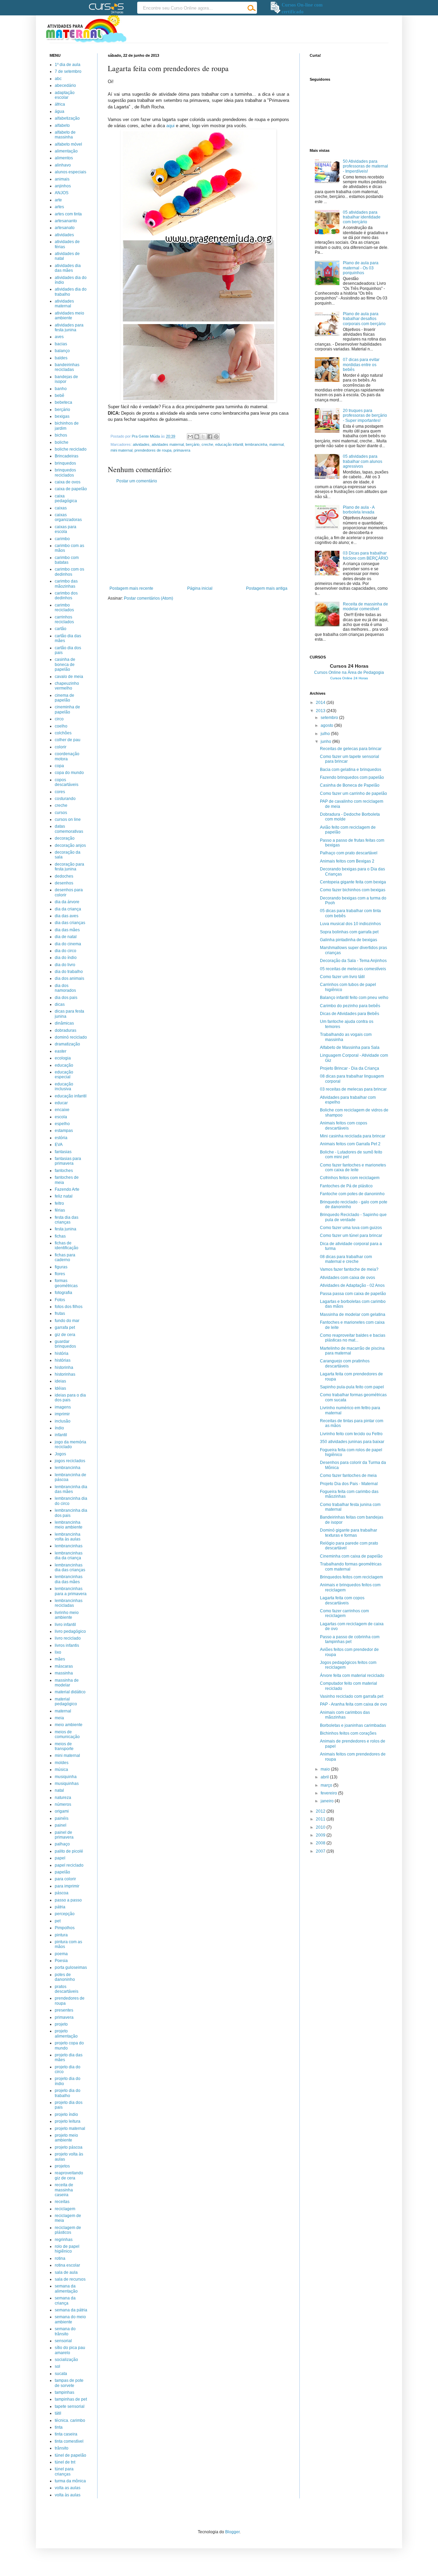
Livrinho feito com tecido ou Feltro (351, 1434)
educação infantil (229, 444)
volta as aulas (68, 2488)
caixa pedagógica (66, 498)
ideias (60, 1381)
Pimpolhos (65, 1928)
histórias (63, 1360)
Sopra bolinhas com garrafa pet (349, 932)
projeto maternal (70, 2128)
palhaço (62, 1844)
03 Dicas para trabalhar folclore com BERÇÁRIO (365, 556)
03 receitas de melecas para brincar (353, 1089)
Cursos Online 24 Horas (349, 678)
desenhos (64, 883)
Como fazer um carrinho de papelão (353, 793)
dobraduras (66, 1030)
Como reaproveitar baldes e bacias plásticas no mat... (353, 1338)
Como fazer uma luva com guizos (351, 1228)
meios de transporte (64, 1746)
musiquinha (66, 1777)
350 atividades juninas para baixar (352, 1442)
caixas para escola (66, 529)
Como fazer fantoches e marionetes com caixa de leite (353, 1167)
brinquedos (65, 463)
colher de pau (68, 740)
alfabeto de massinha (65, 135)
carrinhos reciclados (64, 619)
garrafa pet (65, 1327)
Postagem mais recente (131, 588)
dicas (60, 1004)
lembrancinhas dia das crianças (70, 1567)
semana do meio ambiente (70, 2319)
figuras (61, 1267)
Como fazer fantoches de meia (348, 1476)
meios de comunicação (67, 1734)
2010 (321, 1827)
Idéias (60, 1388)
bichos (61, 435)
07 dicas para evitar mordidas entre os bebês (361, 365)
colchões (63, 733)
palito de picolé (69, 1851)
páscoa (62, 1893)
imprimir (62, 1414)
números (63, 1804)
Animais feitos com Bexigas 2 (347, 861)
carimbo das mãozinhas (66, 584)
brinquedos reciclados (65, 472)
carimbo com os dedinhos (69, 572)
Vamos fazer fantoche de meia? (349, 1269)
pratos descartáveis (67, 1989)
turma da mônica (70, 2481)
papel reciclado (69, 1865)
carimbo (62, 539)
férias (60, 1210)
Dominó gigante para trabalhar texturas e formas (349, 1533)
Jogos (60, 1454)
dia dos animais (69, 978)
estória (61, 1138)
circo (59, 719)
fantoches (64, 1171)
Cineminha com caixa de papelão (351, 1556)
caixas (61, 508)
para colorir (65, 1879)
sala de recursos (70, 2279)
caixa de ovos (68, 482)
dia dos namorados (65, 988)
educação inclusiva (64, 1086)
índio (59, 1428)
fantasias (63, 1152)
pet (58, 1921)
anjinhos (63, 186)
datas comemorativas (69, 829)
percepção (65, 1914)
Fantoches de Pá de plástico (346, 1186)
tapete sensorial (70, 2406)
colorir (61, 747)
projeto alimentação (66, 2033)
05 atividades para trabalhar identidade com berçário (362, 217)
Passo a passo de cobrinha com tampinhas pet (350, 1639)
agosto (327, 725)
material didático (70, 1692)
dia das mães (67, 930)
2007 (321, 1851)
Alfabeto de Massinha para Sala (350, 1047)
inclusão (63, 1421)
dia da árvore (67, 902)
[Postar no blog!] (197, 437)
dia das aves (67, 916)
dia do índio (66, 958)
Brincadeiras (67, 456)
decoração (65, 838)
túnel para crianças (64, 2471)
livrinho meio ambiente (67, 1615)
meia (59, 1718)
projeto (61, 2024)
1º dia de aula (68, 65)
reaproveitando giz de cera (69, 2175)
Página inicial (200, 588)
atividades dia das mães (68, 268)
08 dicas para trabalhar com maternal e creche (346, 1259)
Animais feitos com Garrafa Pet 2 (350, 1144)
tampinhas (65, 2392)
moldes (62, 1763)
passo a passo (68, 1900)
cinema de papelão (65, 698)
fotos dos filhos (69, 1307)
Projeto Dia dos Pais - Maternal (349, 1484)
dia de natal (66, 937)
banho (61, 389)
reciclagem (65, 2209)
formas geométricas (66, 1283)
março (327, 1785)
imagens (63, 1407)
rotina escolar (67, 2265)
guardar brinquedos (65, 1344)
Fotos (60, 1300)
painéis (62, 1818)
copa (59, 766)
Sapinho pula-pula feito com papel (352, 1387)
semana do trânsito (65, 2331)
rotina (60, 2258)
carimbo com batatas (67, 560)
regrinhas (64, 2240)
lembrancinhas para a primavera (71, 1591)
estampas (64, 1131)
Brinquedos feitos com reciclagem (351, 1577)
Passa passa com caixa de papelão (353, 1294)
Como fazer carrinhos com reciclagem (344, 1613)
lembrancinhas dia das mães (69, 1579)
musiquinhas (67, 1784)
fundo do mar (67, 1321)
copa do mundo (69, 773)
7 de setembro (68, 71)
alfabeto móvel (68, 144)
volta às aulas (68, 2495)
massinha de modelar (67, 1683)
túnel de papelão (70, 2455)
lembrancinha (256, 444)
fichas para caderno (65, 1257)
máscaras (64, 1666)
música (61, 1770)
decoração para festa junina (69, 867)
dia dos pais (66, 998)
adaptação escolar (65, 95)
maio (326, 1769)
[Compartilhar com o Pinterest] (216, 437)
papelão (62, 1872)
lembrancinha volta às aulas (68, 1537)
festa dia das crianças (67, 1220)
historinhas (65, 1374)
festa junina (66, 1229)
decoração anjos (70, 845)
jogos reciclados (70, 1461)
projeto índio (66, 2114)
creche (207, 444)
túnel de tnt (65, 2462)
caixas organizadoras (68, 517)
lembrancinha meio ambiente (69, 1525)
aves (59, 337)
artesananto (66, 221)
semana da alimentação (66, 2288)
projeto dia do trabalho (68, 2093)
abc (58, 79)
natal (59, 1790)
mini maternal (121, 450)
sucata (61, 2374)
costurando (65, 799)
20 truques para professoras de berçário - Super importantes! (365, 416)
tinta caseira (66, 2434)
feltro (59, 1203)
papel (60, 1858)
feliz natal (64, 1196)
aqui (170, 126)
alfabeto (62, 125)
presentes (64, 2010)
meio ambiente (69, 1725)
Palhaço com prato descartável (349, 853)
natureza (63, 1798)
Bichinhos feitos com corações (348, 1733)
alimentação (66, 151)
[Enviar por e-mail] (190, 437)
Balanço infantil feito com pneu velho (354, 998)
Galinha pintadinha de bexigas (349, 940)
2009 (321, 1835)
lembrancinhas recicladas (69, 1603)
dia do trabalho (69, 972)
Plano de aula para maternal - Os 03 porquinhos (361, 268)
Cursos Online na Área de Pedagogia (349, 672)
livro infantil (65, 1625)
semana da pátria (71, 2310)
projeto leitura (68, 2121)
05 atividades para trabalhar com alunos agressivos (363, 461)
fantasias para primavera (68, 1161)
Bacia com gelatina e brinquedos (351, 770)
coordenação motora (67, 756)
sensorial (63, 2341)
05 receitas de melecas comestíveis (353, 969)
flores (60, 1274)
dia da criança (68, 909)
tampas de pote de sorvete (69, 2383)
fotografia (63, 1293)
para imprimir (67, 1886)
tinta (59, 2427)
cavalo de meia (69, 677)
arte (58, 200)
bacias (61, 344)
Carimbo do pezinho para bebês (350, 1006)
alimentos (64, 158)
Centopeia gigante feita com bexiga (353, 882)
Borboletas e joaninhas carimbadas (353, 1725)
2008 (321, 1843)
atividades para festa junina (69, 328)
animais (62, 179)
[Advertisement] (198, 535)
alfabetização (67, 118)
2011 (321, 1819)
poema (61, 1954)
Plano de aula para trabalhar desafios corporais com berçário (364, 319)
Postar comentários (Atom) (149, 598)
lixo (58, 1652)
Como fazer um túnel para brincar (351, 1236)
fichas (60, 1236)
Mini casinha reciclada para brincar (353, 1136)
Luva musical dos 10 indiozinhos (350, 924)
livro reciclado (68, 1638)
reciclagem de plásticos (68, 2230)
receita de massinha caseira (64, 2190)
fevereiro (329, 1793)
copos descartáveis (67, 782)
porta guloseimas (71, 1967)
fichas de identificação (67, 1245)
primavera (182, 450)
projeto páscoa (69, 2147)
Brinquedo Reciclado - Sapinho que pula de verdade (353, 1217)
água (60, 111)
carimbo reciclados (64, 608)
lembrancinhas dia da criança (69, 1556)
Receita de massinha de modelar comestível (365, 606)
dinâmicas (64, 1023)
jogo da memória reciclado (70, 1444)
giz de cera (65, 1335)
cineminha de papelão (67, 709)
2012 (321, 1811)
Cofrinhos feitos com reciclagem (350, 1178)
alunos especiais (70, 172)
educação (64, 1065)
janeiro (328, 1801)
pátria (60, 1907)
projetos (62, 2166)
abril (325, 1777)
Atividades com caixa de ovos (347, 1278)
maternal (276, 444)
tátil (58, 2413)
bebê (60, 396)
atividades (141, 444)
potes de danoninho (65, 1977)
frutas (60, 1313)
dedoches (64, 876)
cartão (61, 629)
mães (60, 1659)
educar (61, 1103)
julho (326, 734)
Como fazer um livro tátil (342, 977)
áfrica (60, 104)
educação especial (64, 1075)
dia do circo (66, 951)
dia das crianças (70, 923)
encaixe (62, 1110)
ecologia (63, 1058)
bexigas (62, 416)
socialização (66, 2360)
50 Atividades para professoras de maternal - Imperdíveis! (365, 166)
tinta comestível (69, 2441)
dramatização (67, 1044)
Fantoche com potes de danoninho (352, 1194)
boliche (62, 442)
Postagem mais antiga (267, 588)
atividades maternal (168, 444)
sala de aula (66, 2272)
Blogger (232, 2532)
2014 (321, 703)
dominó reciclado (71, 1037)
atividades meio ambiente (69, 316)
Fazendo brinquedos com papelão (352, 777)
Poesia (61, 1961)
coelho (61, 726)
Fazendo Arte (67, 1189)
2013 (321, 711)
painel (61, 1825)
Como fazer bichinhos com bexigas (353, 890)
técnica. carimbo (70, 2420)
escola (61, 1117)
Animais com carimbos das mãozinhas (345, 1715)
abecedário (65, 85)
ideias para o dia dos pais (70, 1398)
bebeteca (63, 402)
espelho (62, 1124)
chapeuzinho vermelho (67, 686)
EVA (59, 1145)
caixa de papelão (71, 489)
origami (62, 1811)
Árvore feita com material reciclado (352, 1676)
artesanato (65, 228)
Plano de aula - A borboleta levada (359, 510)
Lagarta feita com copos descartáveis (342, 1600)
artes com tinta (68, 214)
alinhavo (63, 165)
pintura (61, 1935)
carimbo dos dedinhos (66, 596)
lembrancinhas (69, 1546)
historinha (64, 1367)
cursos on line (68, 819)
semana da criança (65, 2300)
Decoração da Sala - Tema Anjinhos (353, 961)
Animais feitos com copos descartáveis (344, 1125)
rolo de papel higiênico (67, 2249)
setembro (330, 718)
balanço (62, 351)
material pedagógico (66, 1701)
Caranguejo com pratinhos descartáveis (345, 1363)
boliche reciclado (71, 449)
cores (60, 792)
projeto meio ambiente (66, 2138)
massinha (64, 1673)
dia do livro (65, 965)
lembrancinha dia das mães (71, 1489)
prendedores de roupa (153, 450)
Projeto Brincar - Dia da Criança (350, 1068)
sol (57, 2366)
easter (61, 1051)
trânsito (62, 2448)
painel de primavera (64, 1835)
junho (326, 742)
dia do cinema (68, 944)
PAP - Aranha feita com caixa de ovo (353, 1704)
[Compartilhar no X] (203, 437)
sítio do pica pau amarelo (70, 2350)
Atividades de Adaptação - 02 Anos (352, 1285)
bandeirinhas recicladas (67, 367)
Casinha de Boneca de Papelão (350, 785)
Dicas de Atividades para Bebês (350, 1014)
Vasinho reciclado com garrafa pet (352, 1696)
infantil (61, 1435)
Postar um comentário (137, 481)
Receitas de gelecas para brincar (351, 749)
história (62, 1353)
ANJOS (62, 193)
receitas (62, 2202)
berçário (193, 444)
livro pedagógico (70, 1631)
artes (59, 207)
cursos (61, 813)
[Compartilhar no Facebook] (210, 437)
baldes (61, 358)
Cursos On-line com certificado (302, 8)
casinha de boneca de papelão (65, 664)
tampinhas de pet (71, 2399)
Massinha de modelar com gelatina (353, 1314)
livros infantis (67, 1645)
